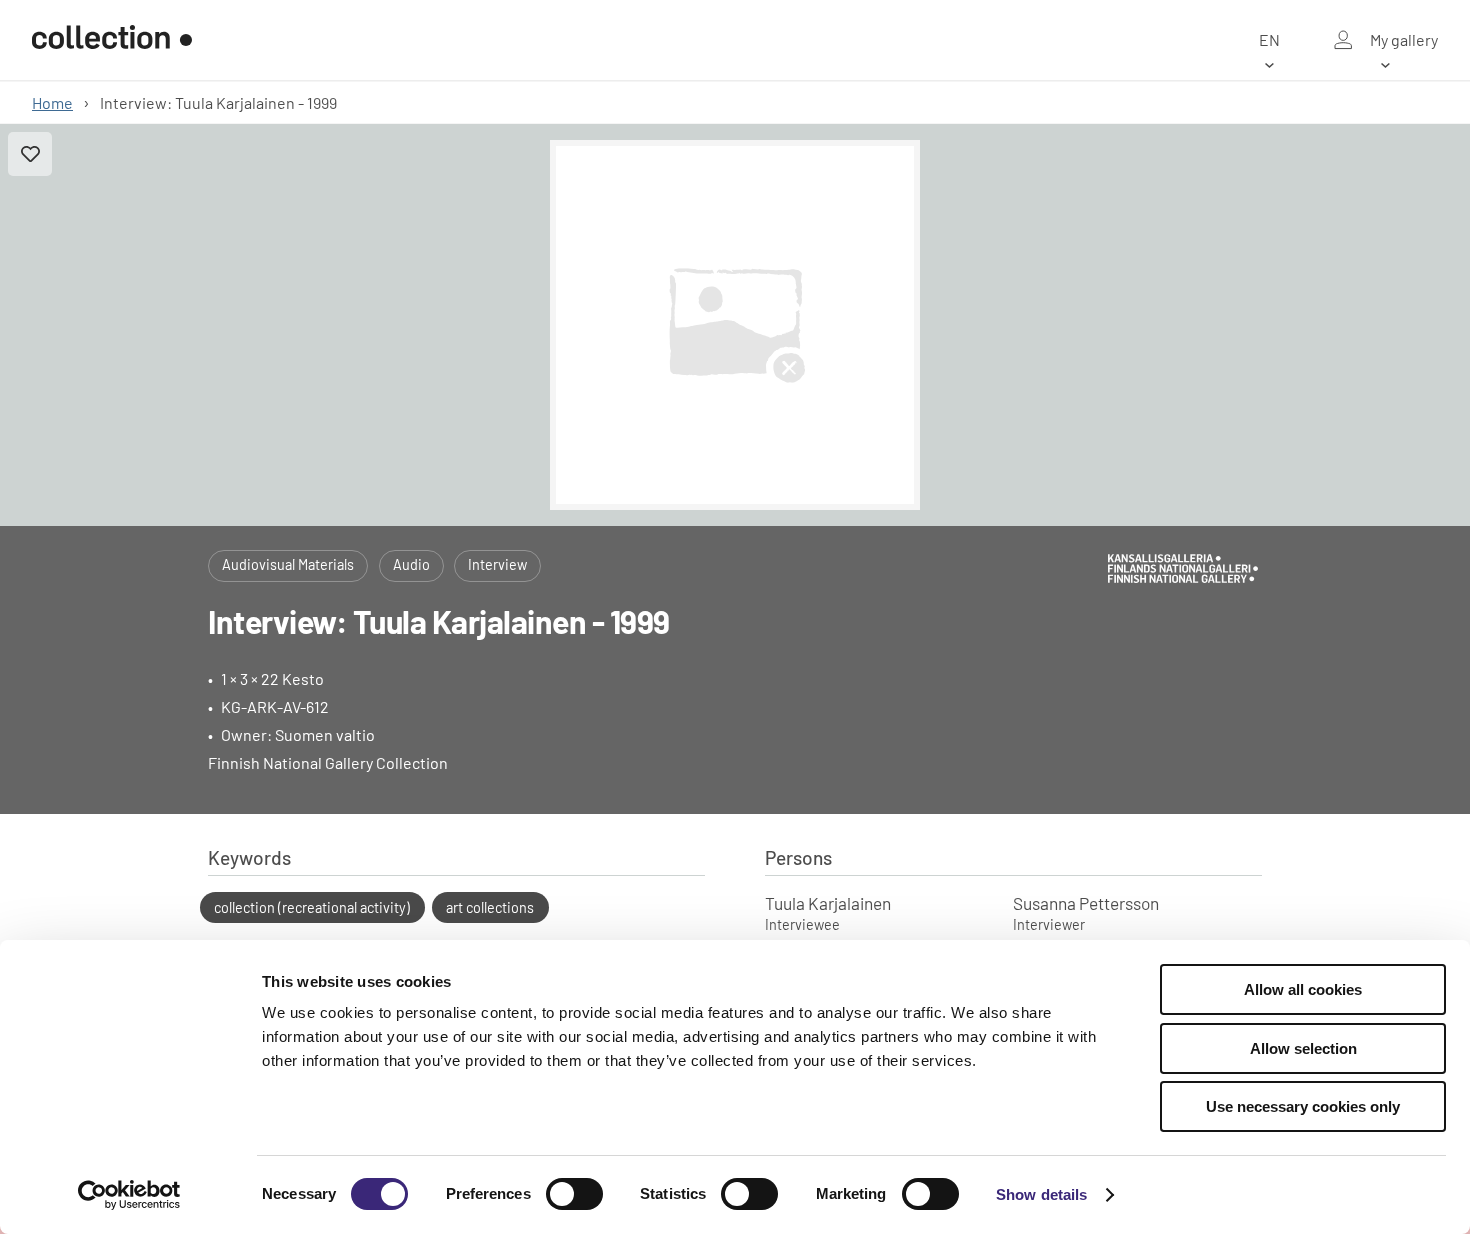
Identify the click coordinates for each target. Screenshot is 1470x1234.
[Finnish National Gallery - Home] (112, 40)
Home (52, 102)
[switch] (574, 1194)
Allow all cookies (1303, 989)
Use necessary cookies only (1303, 1106)
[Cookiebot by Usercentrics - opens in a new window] (129, 1195)
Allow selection (1303, 1048)
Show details (1041, 1194)
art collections (490, 907)
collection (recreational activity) (312, 907)
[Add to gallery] (30, 154)
